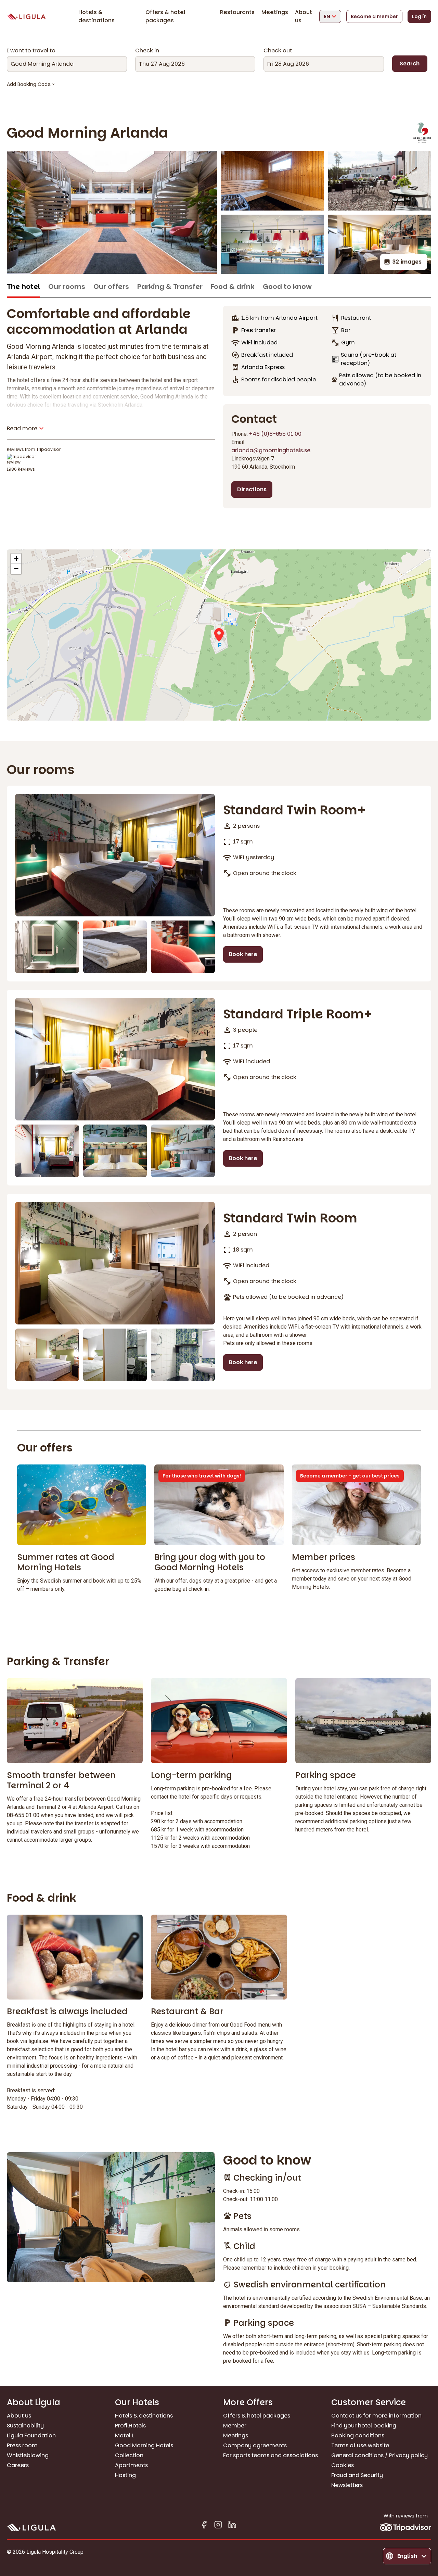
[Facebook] (204, 2526)
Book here (243, 954)
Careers (18, 2465)
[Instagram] (218, 2526)
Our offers (111, 287)
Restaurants (237, 12)
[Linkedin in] (232, 2526)
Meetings (275, 12)
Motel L (125, 2435)
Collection (129, 2455)
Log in (419, 16)
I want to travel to (31, 51)
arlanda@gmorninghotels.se (271, 450)
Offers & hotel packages (165, 16)
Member (235, 2426)
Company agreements (255, 2445)
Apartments (131, 2465)
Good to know (287, 287)
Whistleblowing (28, 2455)
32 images (407, 262)
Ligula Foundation (31, 2435)
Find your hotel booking (364, 2426)
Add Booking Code (29, 84)
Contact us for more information (376, 2416)
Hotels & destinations (96, 16)
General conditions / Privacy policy (379, 2455)
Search (410, 64)
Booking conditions (358, 2435)
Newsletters (347, 2485)
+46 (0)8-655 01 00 (275, 434)
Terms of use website (360, 2445)
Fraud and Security (357, 2475)
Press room (22, 2445)
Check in (147, 51)
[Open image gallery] (112, 213)
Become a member (374, 16)
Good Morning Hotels (144, 2445)
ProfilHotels (130, 2426)
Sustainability (25, 2426)
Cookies (343, 2465)
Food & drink (233, 287)
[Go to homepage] (26, 17)
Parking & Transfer (170, 287)
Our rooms (67, 287)
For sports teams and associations (270, 2455)
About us (19, 2416)
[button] (219, 635)
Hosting (125, 2475)
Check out (278, 51)
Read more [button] (22, 428)
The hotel (23, 287)
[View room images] (115, 855)
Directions (252, 489)
